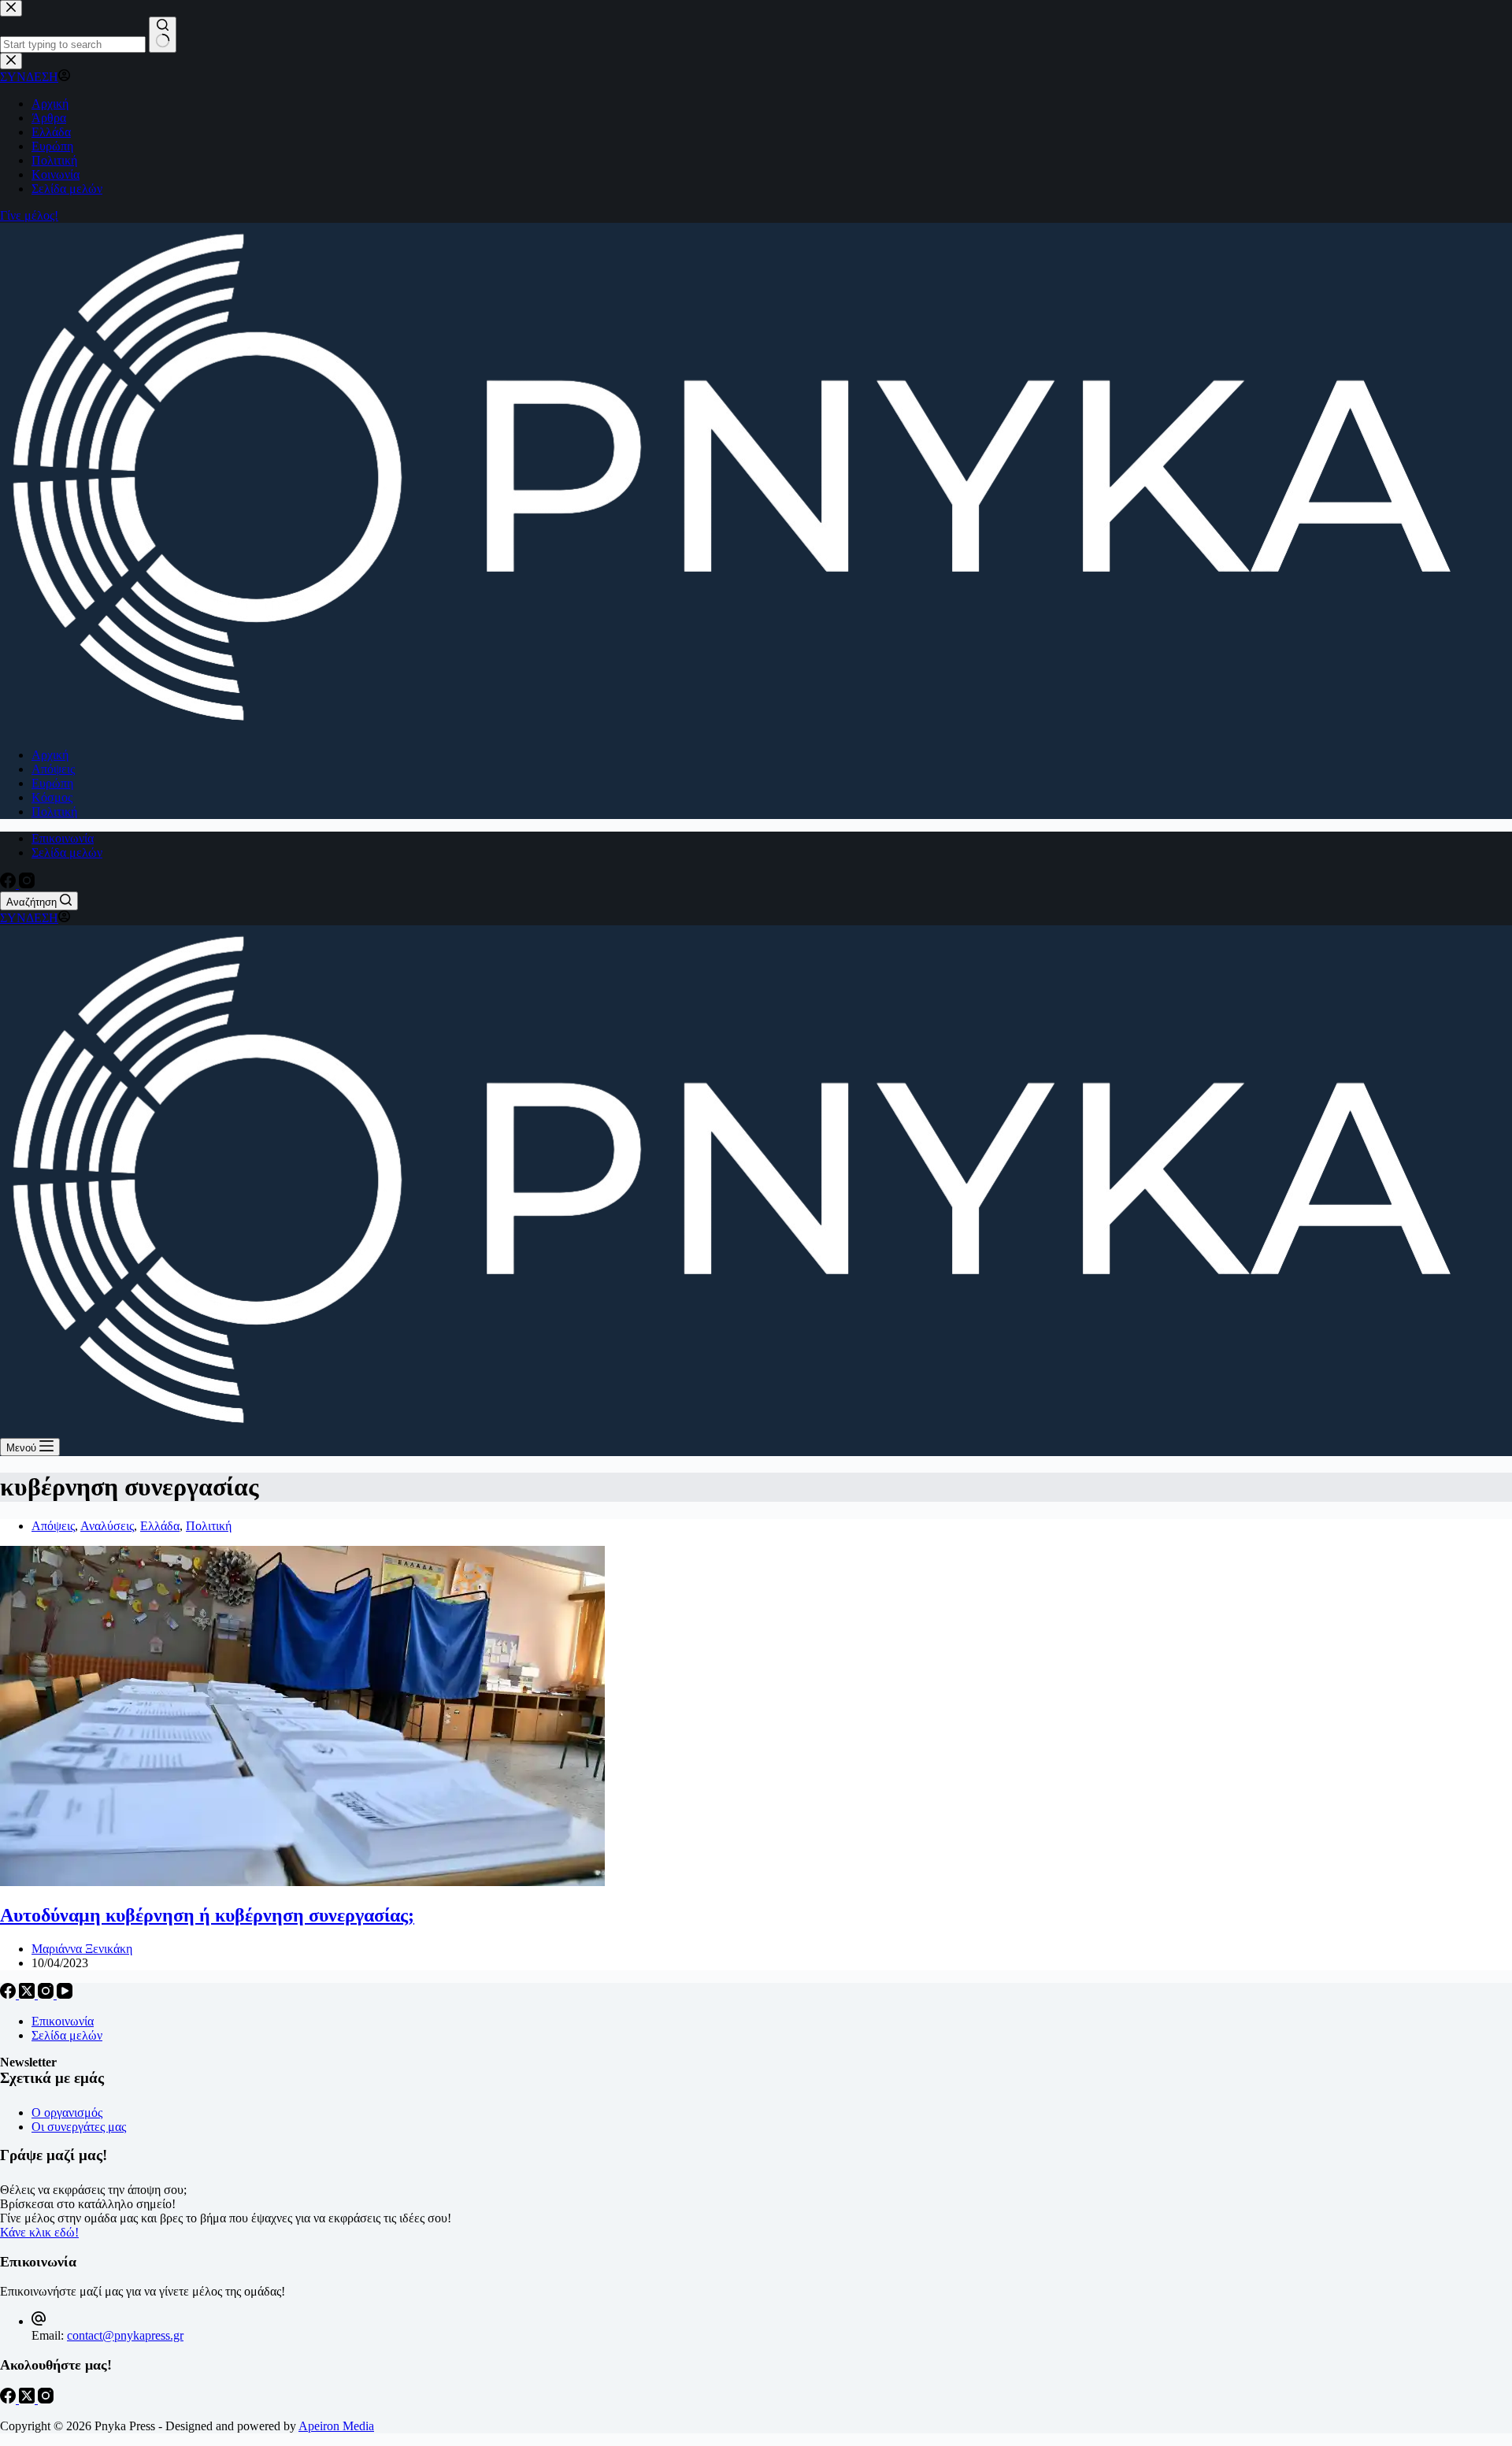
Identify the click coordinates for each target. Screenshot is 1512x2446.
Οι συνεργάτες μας (79, 2127)
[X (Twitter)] (28, 1994)
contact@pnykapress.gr (125, 2335)
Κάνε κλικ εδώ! (39, 2232)
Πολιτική (54, 812)
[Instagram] (27, 884)
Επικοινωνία (63, 838)
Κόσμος (52, 797)
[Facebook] (9, 884)
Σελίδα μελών (67, 852)
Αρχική (50, 755)
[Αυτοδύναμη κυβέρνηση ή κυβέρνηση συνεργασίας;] (302, 1882)
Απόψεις (53, 769)
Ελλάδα (160, 1526)
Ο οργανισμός (67, 2112)
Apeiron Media (336, 2426)
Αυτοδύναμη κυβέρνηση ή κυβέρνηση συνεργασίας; (207, 1915)
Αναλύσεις (107, 1526)
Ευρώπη (52, 783)
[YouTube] (65, 1994)
